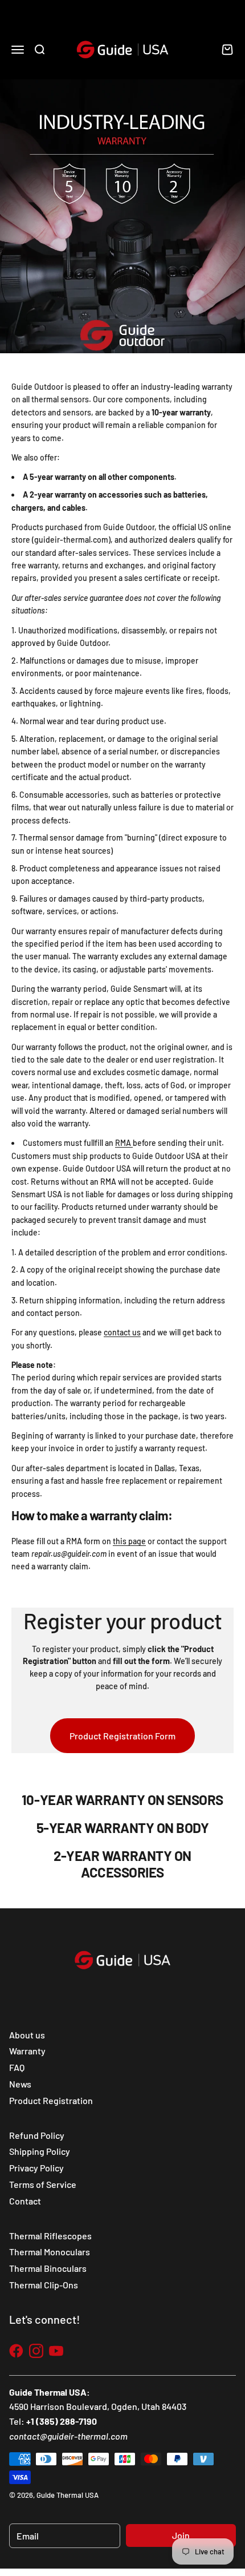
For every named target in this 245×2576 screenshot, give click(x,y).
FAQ (17, 2067)
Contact (25, 2201)
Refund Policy (37, 2135)
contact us (122, 1332)
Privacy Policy (36, 2168)
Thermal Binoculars (48, 2268)
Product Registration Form (122, 1736)
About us (27, 2035)
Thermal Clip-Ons (44, 2285)
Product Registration (51, 2100)
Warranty (27, 2051)
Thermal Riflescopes (50, 2236)
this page (129, 1541)
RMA (124, 1143)
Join (181, 2535)
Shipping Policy (40, 2151)
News (20, 2084)
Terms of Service (43, 2184)
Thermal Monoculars (50, 2252)
